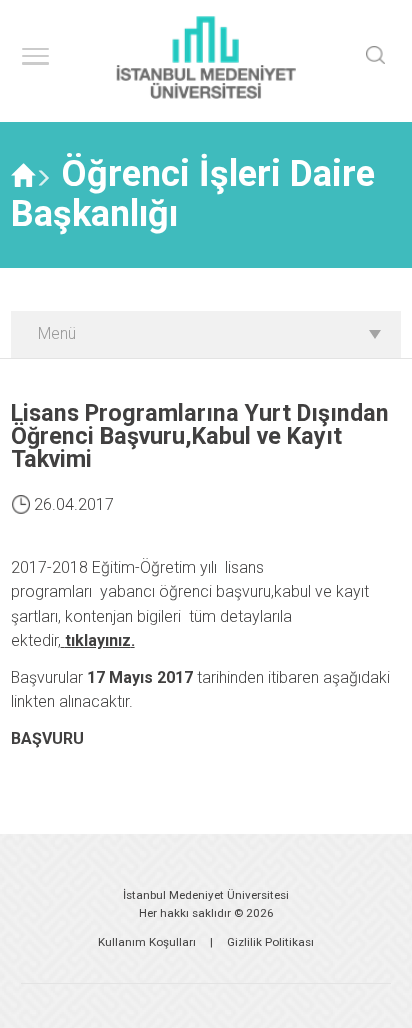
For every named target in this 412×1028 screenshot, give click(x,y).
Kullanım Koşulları (147, 942)
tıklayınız (98, 640)
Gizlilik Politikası (270, 942)
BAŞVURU (47, 738)
